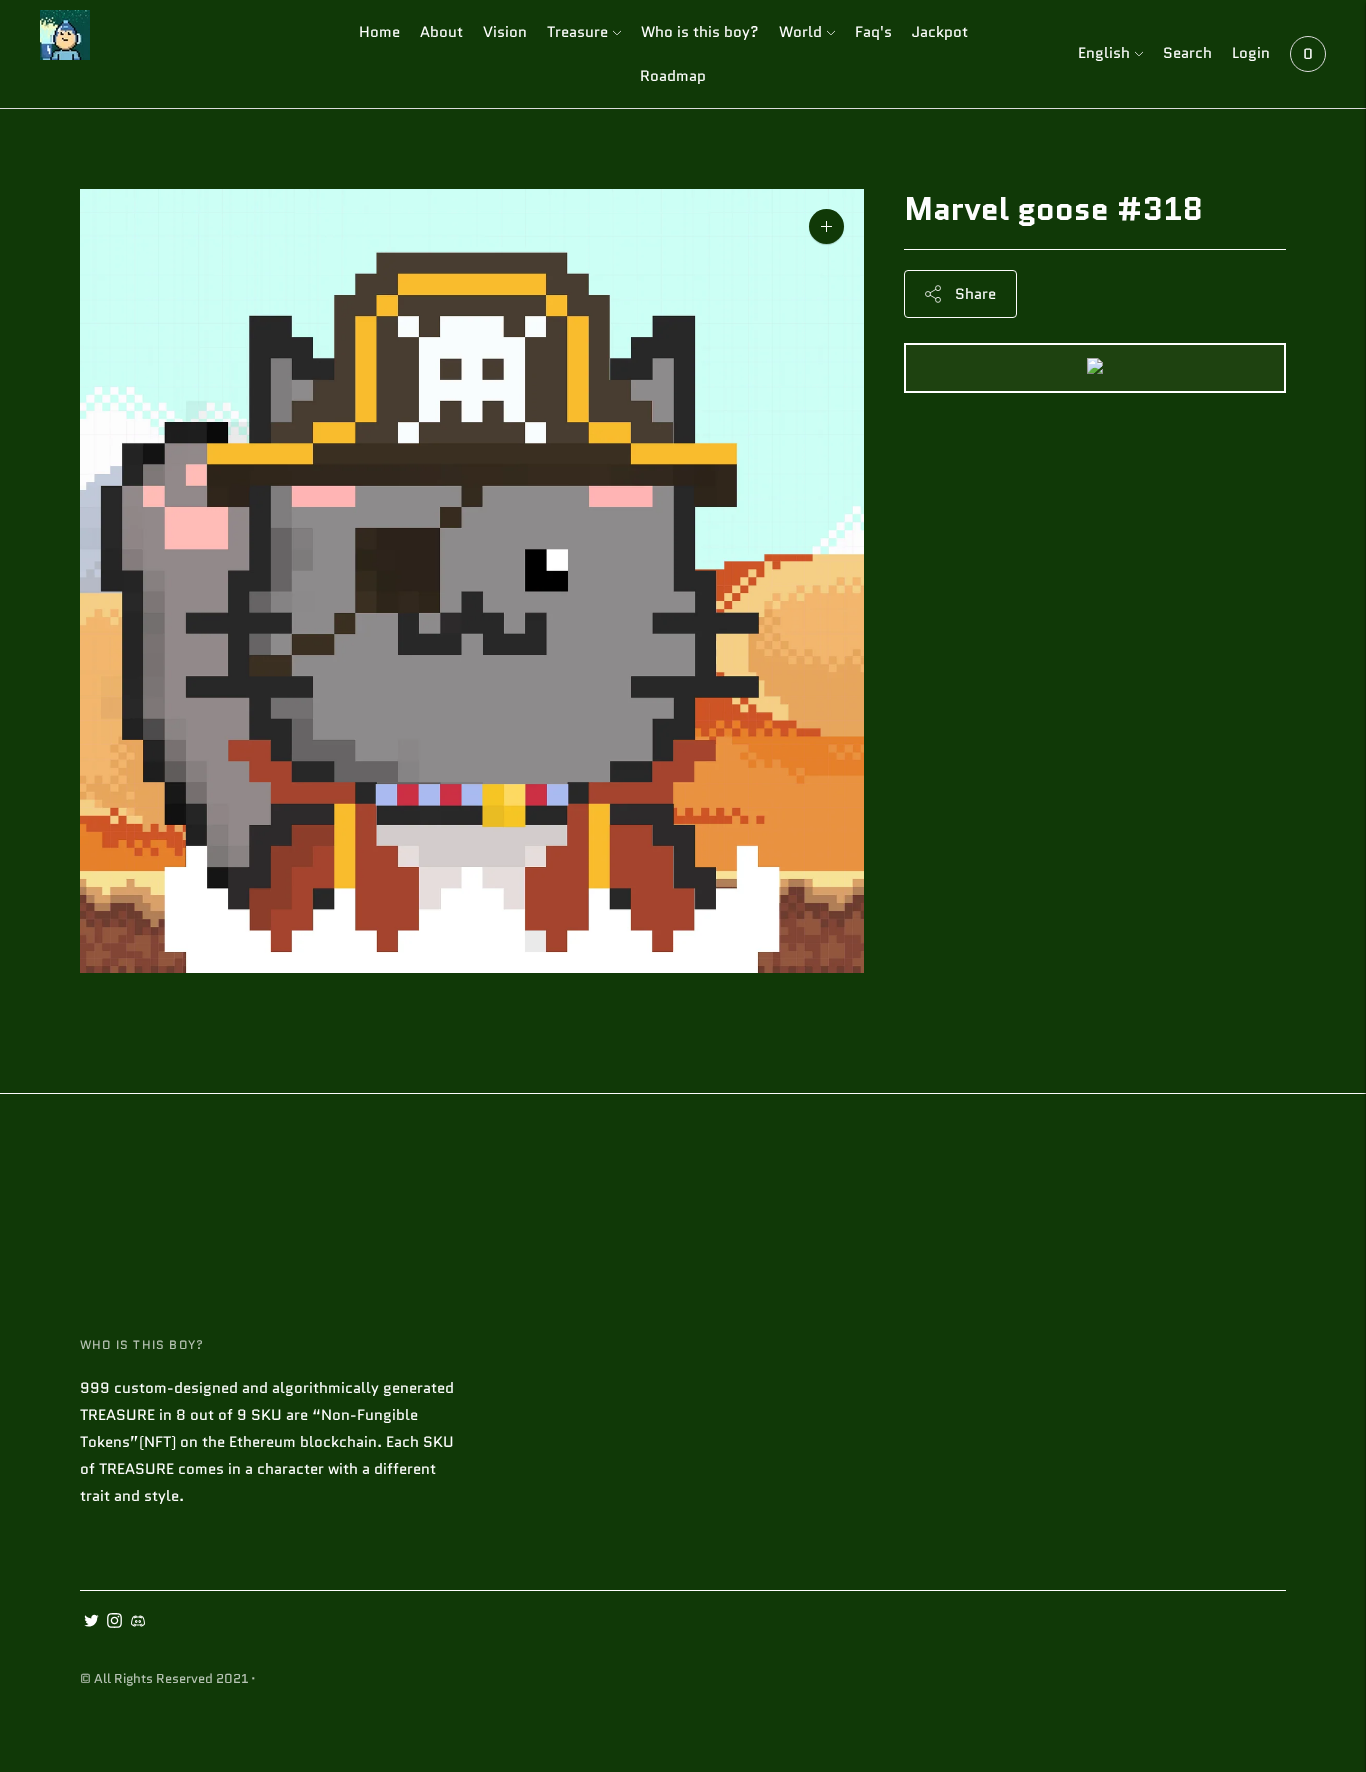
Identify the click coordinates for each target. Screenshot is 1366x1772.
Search (1187, 53)
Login (1251, 53)
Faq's (873, 32)
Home (379, 32)
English (1104, 53)
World (800, 32)
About (441, 32)
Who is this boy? (700, 32)
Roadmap (673, 76)
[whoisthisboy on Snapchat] (137, 1623)
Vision (505, 32)
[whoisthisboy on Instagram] (114, 1623)
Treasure (577, 32)
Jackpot (940, 32)
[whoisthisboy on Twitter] (91, 1623)
